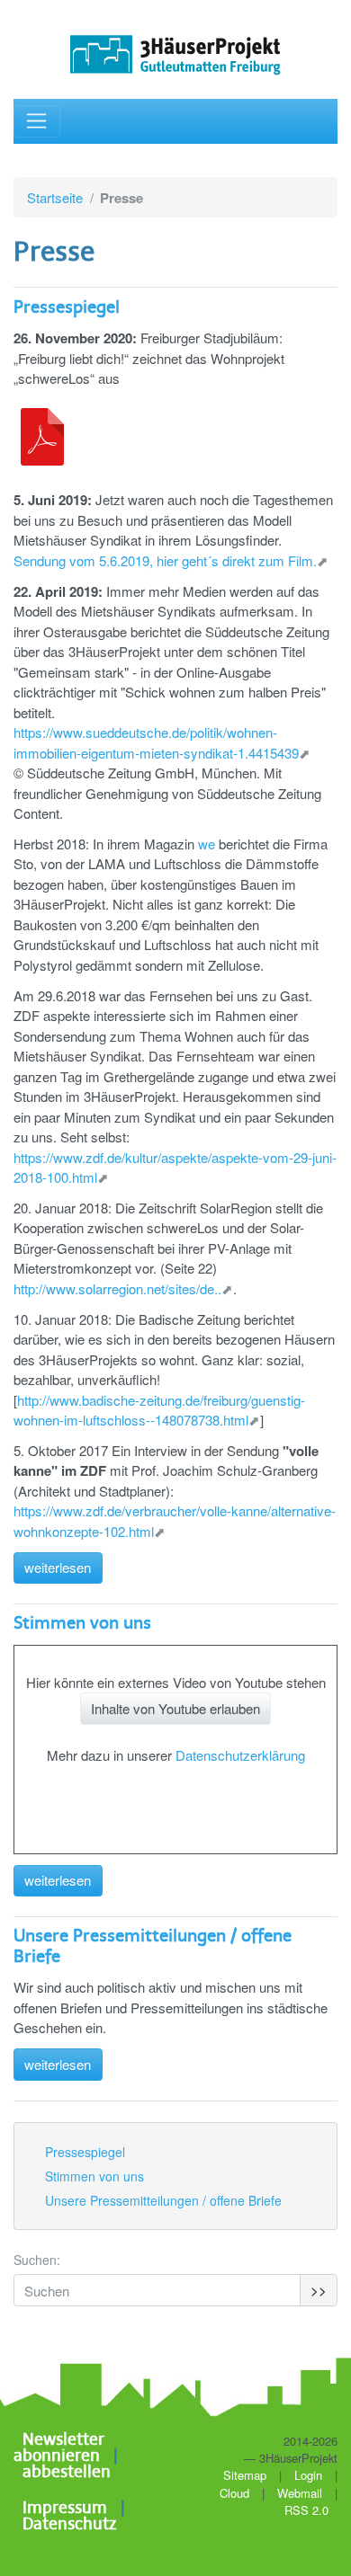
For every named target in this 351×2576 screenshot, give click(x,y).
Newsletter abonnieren (59, 2448)
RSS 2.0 (305, 2510)
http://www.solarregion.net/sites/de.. (117, 1288)
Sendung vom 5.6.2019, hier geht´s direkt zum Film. (165, 560)
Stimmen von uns (82, 1624)
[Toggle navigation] (37, 122)
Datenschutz (69, 2525)
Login (308, 2475)
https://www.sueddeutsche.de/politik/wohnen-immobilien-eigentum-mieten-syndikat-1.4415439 (156, 742)
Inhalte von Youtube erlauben (175, 1708)
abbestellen (67, 2473)
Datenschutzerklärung (240, 1755)
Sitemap (245, 2475)
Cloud (234, 2493)
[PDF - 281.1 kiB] (42, 437)
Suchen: (37, 2260)
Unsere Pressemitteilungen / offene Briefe (163, 2200)
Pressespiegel (67, 308)
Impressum (65, 2509)
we (207, 844)
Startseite (55, 197)
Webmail (300, 2493)
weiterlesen (58, 1567)
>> (319, 2290)
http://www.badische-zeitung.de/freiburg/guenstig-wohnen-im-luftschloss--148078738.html (159, 1410)
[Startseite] (175, 55)
